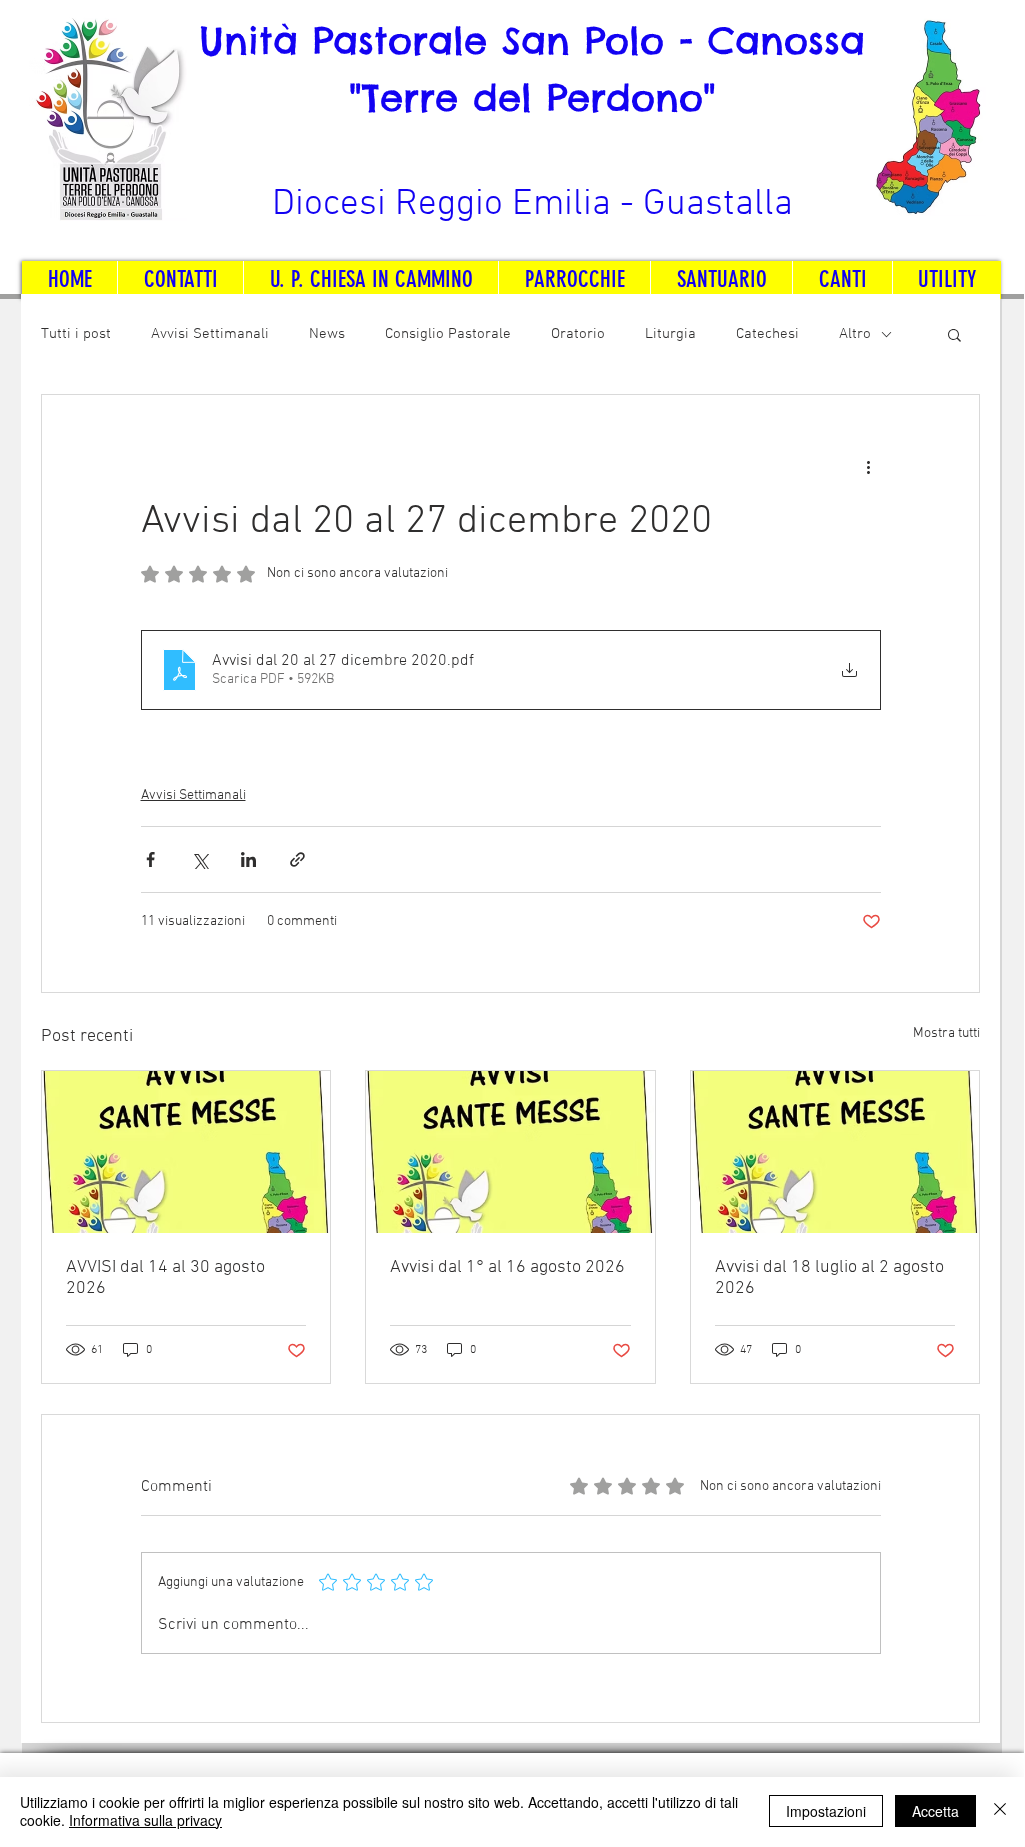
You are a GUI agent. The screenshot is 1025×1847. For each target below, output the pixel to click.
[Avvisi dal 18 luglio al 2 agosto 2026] (835, 1152)
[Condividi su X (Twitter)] (199, 859)
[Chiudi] (1000, 1811)
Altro (855, 334)
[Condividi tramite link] (297, 859)
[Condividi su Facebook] (150, 859)
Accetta (935, 1811)
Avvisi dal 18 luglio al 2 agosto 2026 (829, 1278)
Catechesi (767, 334)
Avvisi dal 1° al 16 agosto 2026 (507, 1267)
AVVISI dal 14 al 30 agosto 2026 (165, 1278)
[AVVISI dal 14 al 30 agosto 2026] (186, 1152)
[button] (954, 334)
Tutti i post (76, 334)
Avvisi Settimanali (210, 334)
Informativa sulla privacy (145, 1820)
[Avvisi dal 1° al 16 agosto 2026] (510, 1152)
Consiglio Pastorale (448, 334)
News (327, 334)
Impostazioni (826, 1811)
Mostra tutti (946, 1033)
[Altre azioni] (869, 467)
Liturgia (670, 334)
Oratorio (578, 334)
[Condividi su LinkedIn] (248, 859)
